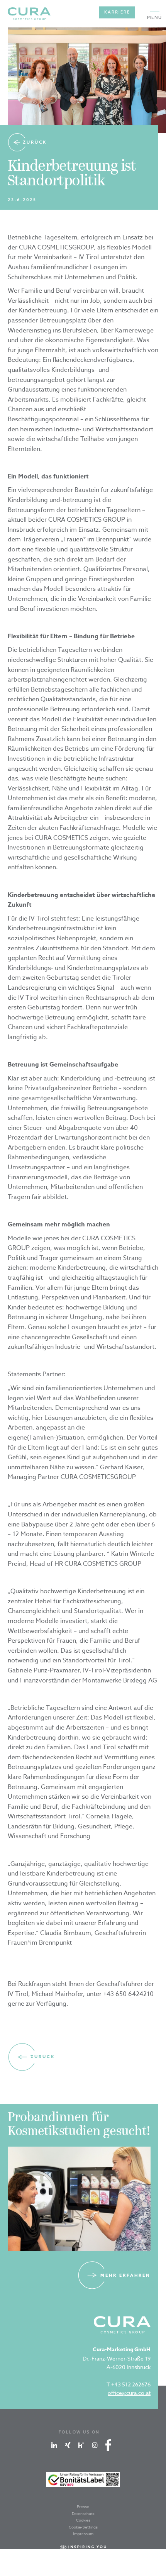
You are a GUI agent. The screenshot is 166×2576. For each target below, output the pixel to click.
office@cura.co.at (129, 2393)
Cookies (83, 2520)
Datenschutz (83, 2513)
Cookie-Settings (83, 2527)
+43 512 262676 (130, 2384)
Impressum (83, 2534)
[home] (29, 14)
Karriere (117, 12)
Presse (83, 2506)
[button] (155, 14)
